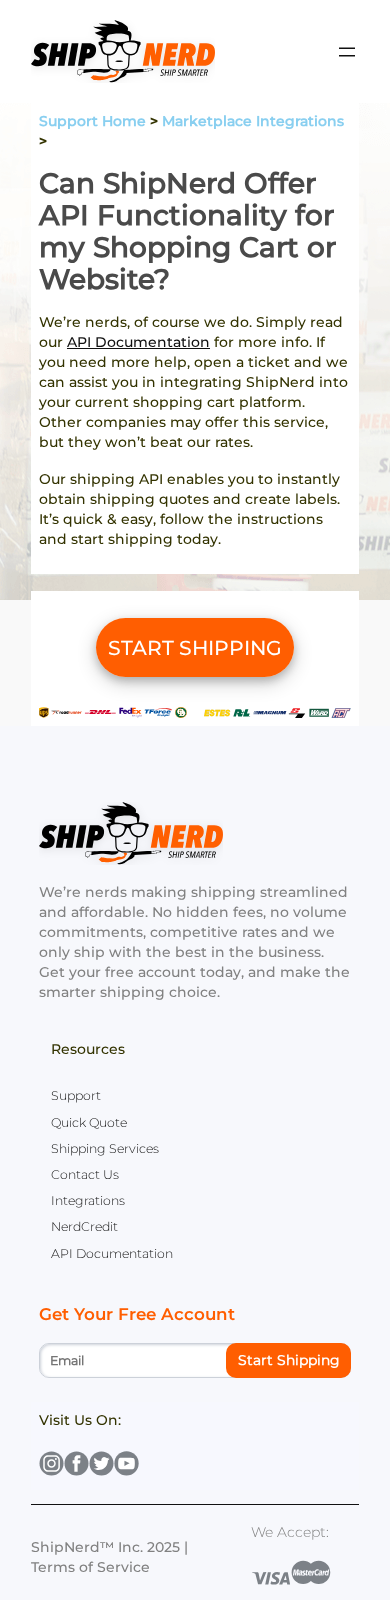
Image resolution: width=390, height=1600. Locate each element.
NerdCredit (84, 1226)
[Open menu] (347, 52)
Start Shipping (289, 1360)
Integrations (88, 1200)
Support (76, 1095)
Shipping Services (105, 1148)
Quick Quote (89, 1122)
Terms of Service (90, 1567)
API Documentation (138, 342)
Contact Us (85, 1174)
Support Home (92, 121)
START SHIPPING (195, 647)
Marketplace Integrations (253, 121)
